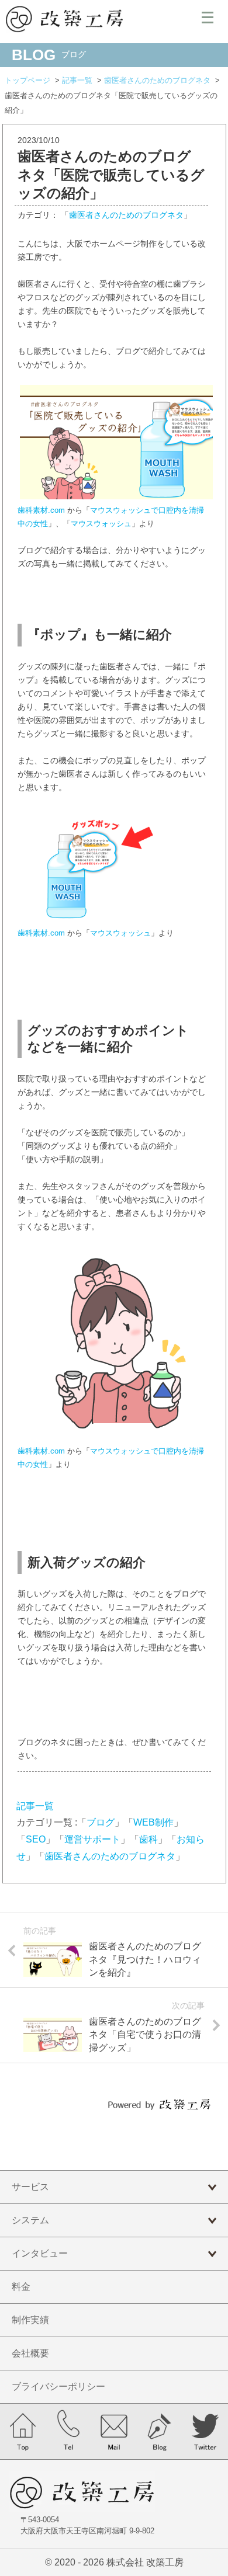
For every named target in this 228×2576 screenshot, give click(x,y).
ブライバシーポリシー (58, 2386)
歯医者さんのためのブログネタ (126, 215)
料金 (21, 2287)
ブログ (101, 1822)
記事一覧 (35, 1806)
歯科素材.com (41, 510)
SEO (36, 1839)
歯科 (148, 1839)
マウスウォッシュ (101, 524)
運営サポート (92, 1839)
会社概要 (30, 2353)
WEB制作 (153, 1822)
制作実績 (30, 2320)
